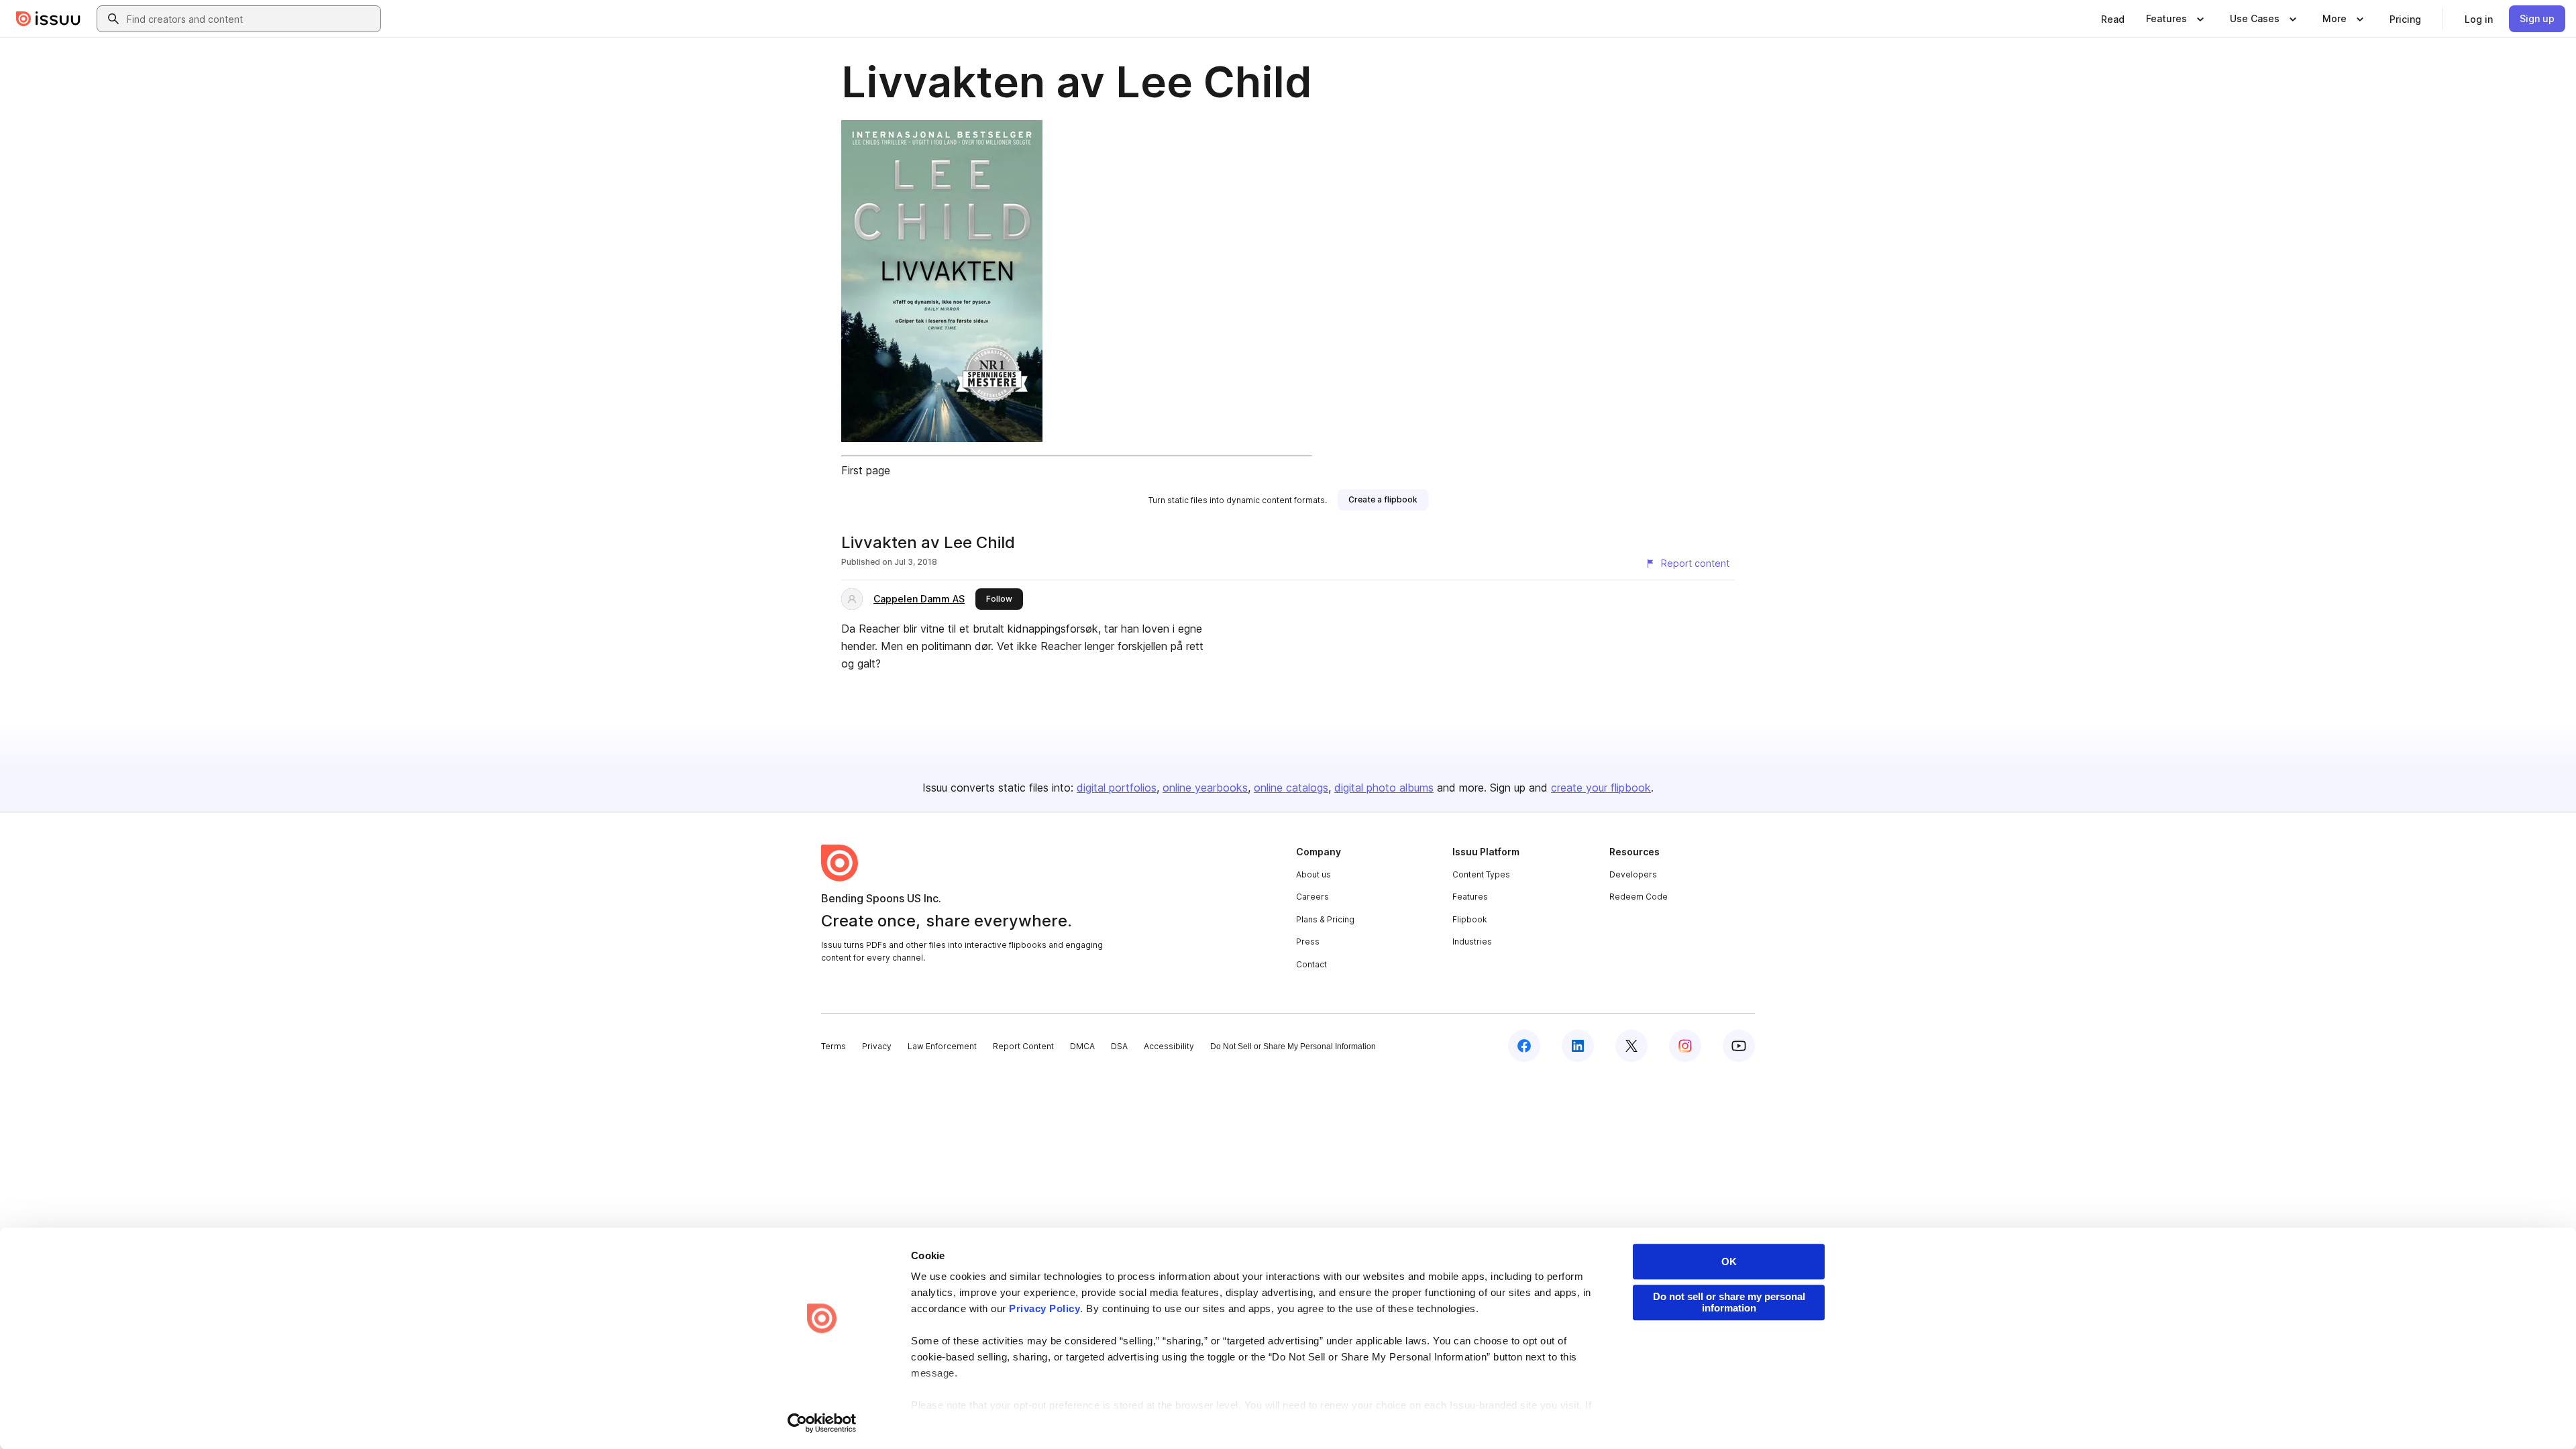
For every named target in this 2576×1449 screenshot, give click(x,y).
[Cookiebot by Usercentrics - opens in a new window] (822, 1423)
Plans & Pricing (1325, 919)
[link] (2113, 19)
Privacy (877, 1046)
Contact (1311, 964)
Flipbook (1470, 919)
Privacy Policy (1044, 1308)
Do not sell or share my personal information (1729, 1302)
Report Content (1023, 1046)
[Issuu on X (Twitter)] (1631, 1046)
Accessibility (1169, 1046)
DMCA (1082, 1046)
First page (866, 470)
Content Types (1481, 874)
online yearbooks (1205, 788)
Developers (1633, 874)
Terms (834, 1046)
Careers (1312, 897)
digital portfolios (1117, 788)
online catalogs (1291, 788)
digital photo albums (1384, 788)
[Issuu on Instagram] (1685, 1046)
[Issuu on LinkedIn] (1578, 1046)
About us (1313, 874)
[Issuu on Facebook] (1524, 1046)
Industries (1472, 942)
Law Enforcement (942, 1046)
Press (1308, 942)
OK (1729, 1262)
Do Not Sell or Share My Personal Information (1293, 1046)
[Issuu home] (48, 19)
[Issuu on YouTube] (1739, 1046)
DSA (1119, 1046)
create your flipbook (1601, 788)
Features (1470, 897)
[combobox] (251, 19)
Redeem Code (1639, 897)
